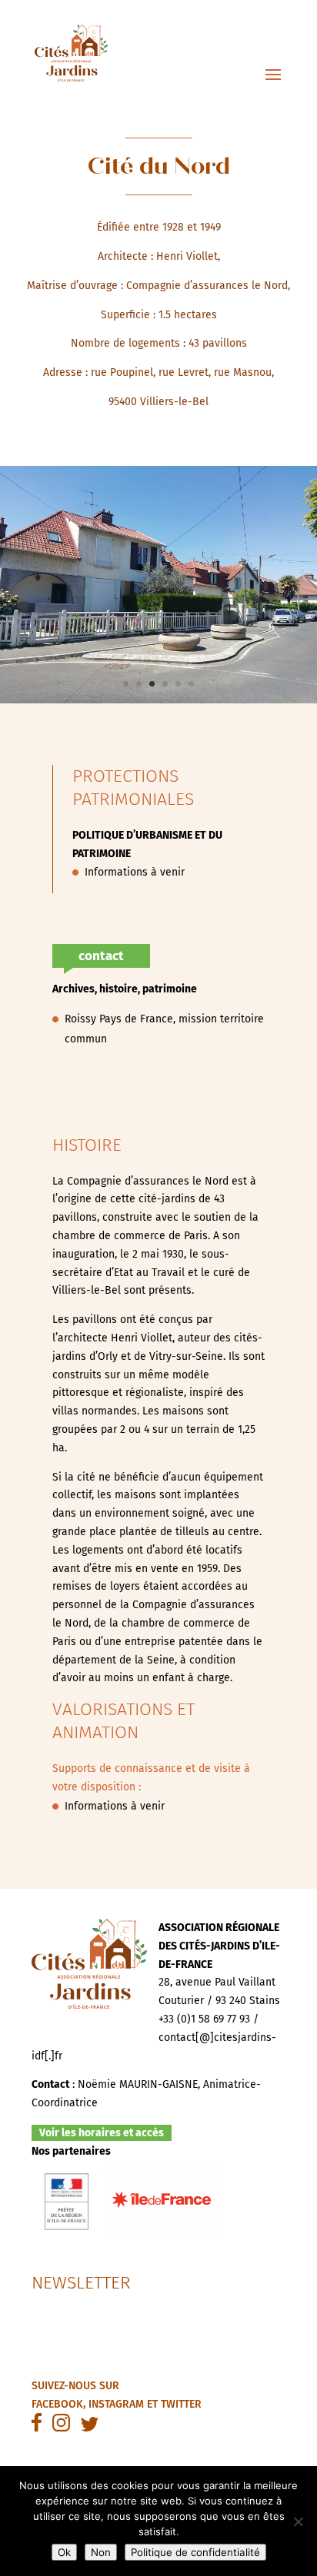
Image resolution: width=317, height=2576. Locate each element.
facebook (57, 2404)
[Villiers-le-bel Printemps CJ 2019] (158, 700)
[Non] (298, 2521)
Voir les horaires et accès (102, 2133)
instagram (116, 2404)
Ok (64, 2552)
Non (101, 2552)
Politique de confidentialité (195, 2552)
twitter (181, 2404)
